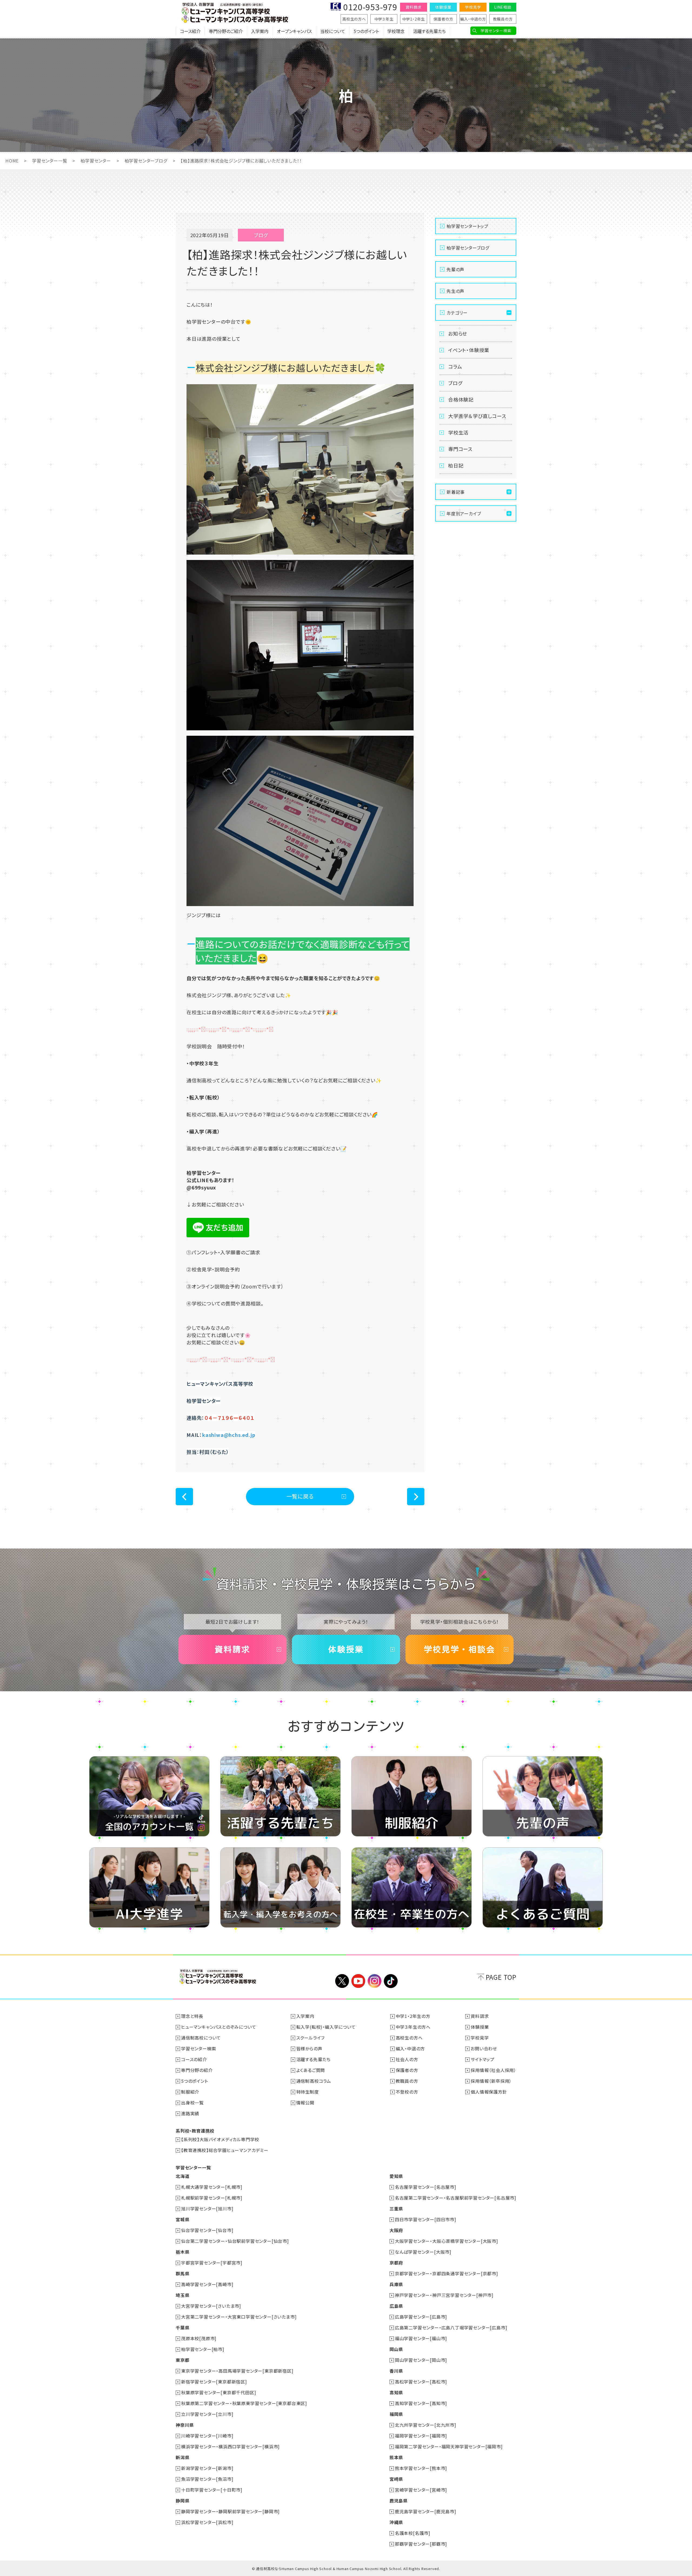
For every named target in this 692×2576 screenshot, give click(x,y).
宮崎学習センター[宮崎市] (421, 2490)
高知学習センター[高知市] (421, 2403)
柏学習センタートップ (468, 226)
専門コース (460, 449)
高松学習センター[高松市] (421, 2382)
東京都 (182, 2360)
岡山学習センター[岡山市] (421, 2360)
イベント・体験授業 (469, 350)
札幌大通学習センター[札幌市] (212, 2187)
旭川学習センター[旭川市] (207, 2209)
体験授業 (443, 7)
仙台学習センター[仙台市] (207, 2230)
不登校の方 (407, 2092)
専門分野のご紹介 (226, 31)
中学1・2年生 (414, 19)
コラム (455, 366)
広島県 (396, 2306)
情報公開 (305, 2103)
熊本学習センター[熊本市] (421, 2468)
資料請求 (413, 7)
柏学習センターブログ (146, 161)
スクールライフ (311, 2038)
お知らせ (458, 333)
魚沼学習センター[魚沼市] (207, 2479)
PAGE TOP (501, 1977)
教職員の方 (503, 19)
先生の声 (455, 291)
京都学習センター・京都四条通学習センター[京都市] (447, 2273)
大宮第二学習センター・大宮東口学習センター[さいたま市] (239, 2317)
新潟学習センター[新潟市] (207, 2468)
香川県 (396, 2371)
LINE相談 (503, 7)
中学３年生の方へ (413, 2027)
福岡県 (396, 2414)
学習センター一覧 (50, 161)
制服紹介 (190, 2092)
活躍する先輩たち (429, 31)
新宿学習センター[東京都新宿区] (214, 2382)
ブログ (455, 383)
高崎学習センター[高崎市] (207, 2284)
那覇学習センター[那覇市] (421, 2544)
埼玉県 (182, 2295)
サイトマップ (483, 2059)
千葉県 (182, 2328)
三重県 (396, 2209)
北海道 (182, 2176)
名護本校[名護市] (413, 2533)
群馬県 (182, 2273)
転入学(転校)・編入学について (326, 2027)
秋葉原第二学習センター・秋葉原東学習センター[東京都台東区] (244, 2403)
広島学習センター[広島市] (421, 2317)
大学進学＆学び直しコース (477, 416)
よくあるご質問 (311, 2070)
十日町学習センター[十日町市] (212, 2490)
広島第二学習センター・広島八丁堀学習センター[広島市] (451, 2328)
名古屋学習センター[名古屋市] (426, 2187)
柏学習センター (96, 161)
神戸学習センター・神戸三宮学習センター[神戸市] (444, 2295)
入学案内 (260, 31)
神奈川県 (185, 2425)
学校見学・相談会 (460, 1649)
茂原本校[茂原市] (199, 2338)
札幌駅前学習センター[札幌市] (212, 2198)
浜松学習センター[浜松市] (207, 2522)
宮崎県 (396, 2479)
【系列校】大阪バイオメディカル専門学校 (220, 2139)
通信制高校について (201, 2038)
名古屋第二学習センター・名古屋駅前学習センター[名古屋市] (456, 2198)
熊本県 (396, 2457)
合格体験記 (461, 399)
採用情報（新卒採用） (491, 2081)
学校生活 (458, 432)
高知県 (396, 2392)
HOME (12, 161)
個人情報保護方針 (489, 2092)
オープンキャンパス (294, 31)
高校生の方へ (354, 19)
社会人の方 (407, 2059)
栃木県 (182, 2252)
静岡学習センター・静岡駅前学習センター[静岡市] (230, 2511)
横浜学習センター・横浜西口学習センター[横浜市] (230, 2446)
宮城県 (182, 2219)
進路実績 (190, 2113)
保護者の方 (443, 19)
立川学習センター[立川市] (207, 2414)
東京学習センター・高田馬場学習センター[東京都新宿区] (237, 2371)
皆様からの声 (309, 2048)
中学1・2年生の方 (413, 2016)
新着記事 (456, 492)
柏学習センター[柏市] (203, 2349)
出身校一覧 (192, 2103)
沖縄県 (396, 2522)
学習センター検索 (496, 31)
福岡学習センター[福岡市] (421, 2436)
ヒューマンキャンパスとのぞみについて (219, 2027)
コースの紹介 (194, 2059)
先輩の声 (455, 269)
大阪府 (396, 2230)
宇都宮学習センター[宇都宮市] (212, 2263)
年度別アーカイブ (464, 513)
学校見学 (473, 7)
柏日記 (456, 465)
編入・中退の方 (473, 19)
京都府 (396, 2263)
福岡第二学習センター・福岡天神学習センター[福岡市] (449, 2446)
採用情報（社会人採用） (493, 2070)
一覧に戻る (300, 1496)
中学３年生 (384, 19)
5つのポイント (366, 31)
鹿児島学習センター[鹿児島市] (426, 2511)
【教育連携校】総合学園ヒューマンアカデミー (225, 2150)
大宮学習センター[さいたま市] (211, 2306)
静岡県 (182, 2501)
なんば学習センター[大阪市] (423, 2252)
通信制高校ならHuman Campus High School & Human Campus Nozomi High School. (329, 2569)
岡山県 (396, 2349)
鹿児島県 (399, 2501)
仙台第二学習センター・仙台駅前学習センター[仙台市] (235, 2241)
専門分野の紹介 (197, 2070)
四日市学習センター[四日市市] (426, 2219)
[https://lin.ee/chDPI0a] (218, 1235)
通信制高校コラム (314, 2081)
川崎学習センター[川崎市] (207, 2436)
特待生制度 (308, 2092)
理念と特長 (192, 2016)
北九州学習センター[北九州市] (426, 2425)
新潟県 (182, 2457)
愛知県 (396, 2176)
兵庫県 (396, 2284)
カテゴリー (457, 313)
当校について (333, 31)
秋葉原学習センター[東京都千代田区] (219, 2392)
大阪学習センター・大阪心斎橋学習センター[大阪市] (447, 2241)
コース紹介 (190, 31)
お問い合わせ (484, 2048)
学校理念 (396, 31)
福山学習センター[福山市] (421, 2338)
